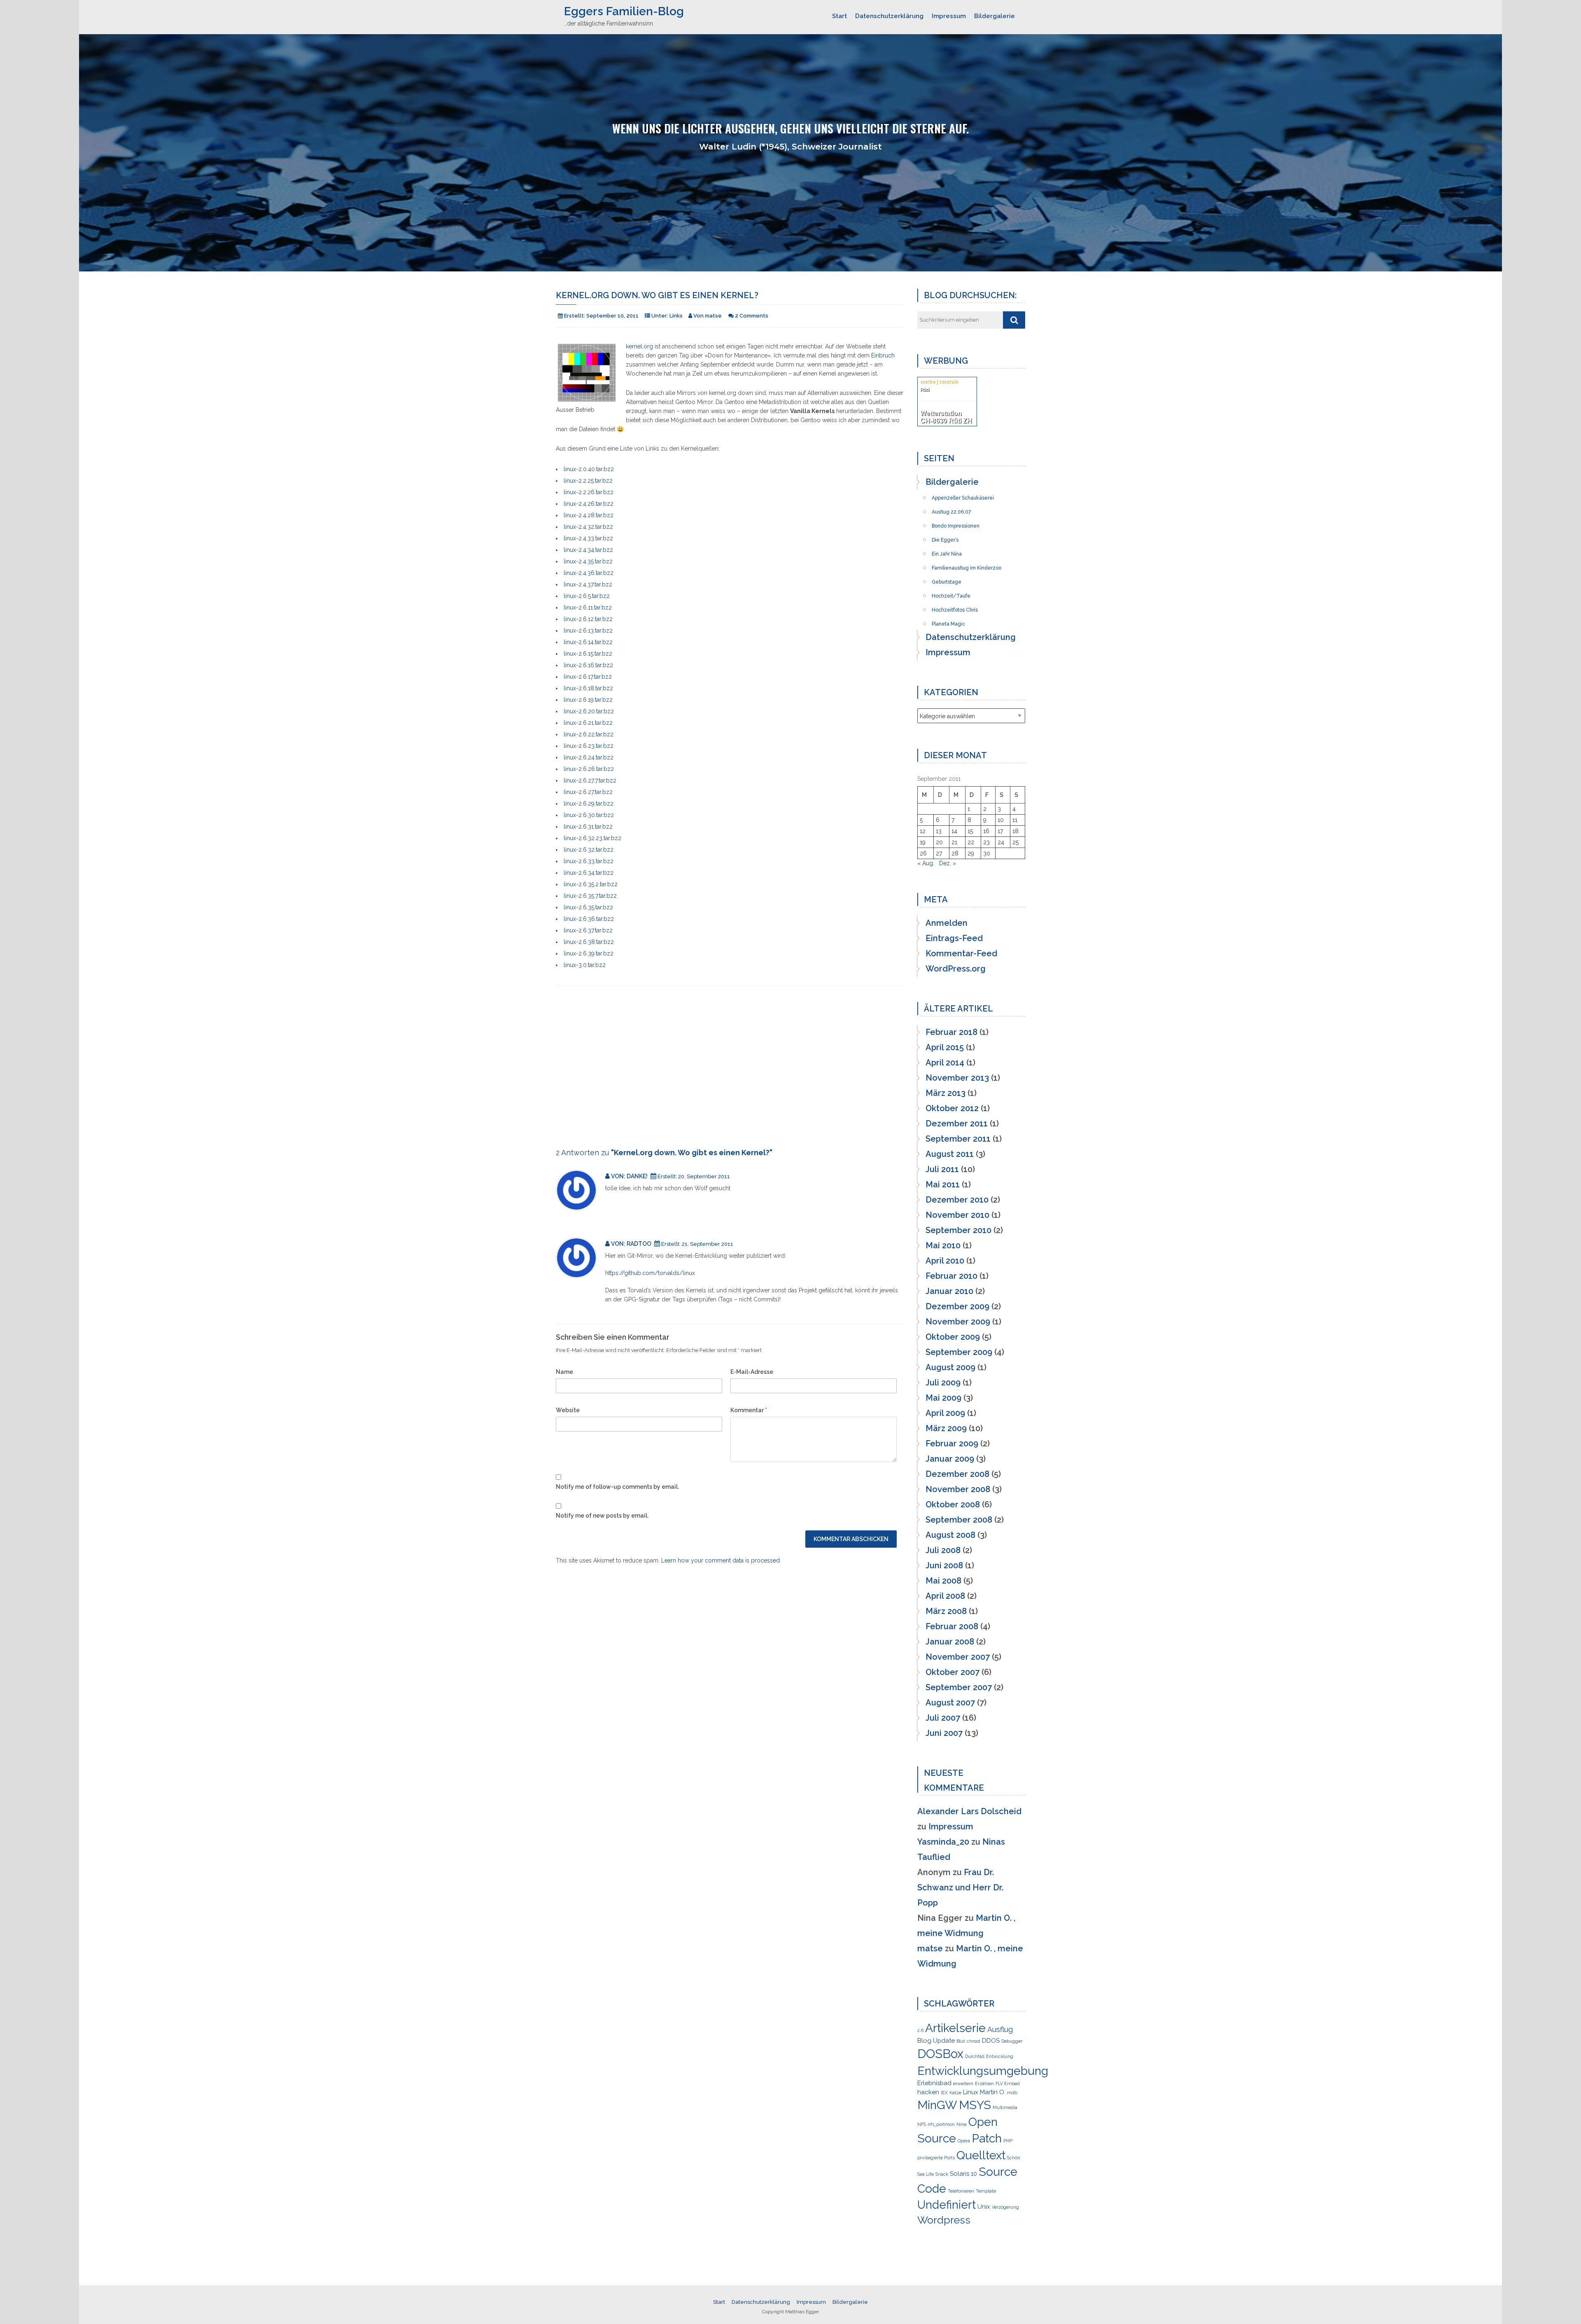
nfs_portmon (941, 2124)
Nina (962, 2124)
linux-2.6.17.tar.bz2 (588, 677)
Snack (942, 2174)
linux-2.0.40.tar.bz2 (589, 469)
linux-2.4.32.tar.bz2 (588, 527)
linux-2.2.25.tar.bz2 (588, 481)
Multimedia (1005, 2107)
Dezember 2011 (957, 1123)
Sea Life (926, 2174)
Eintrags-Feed (954, 938)
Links (676, 316)
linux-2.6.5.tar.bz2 (587, 596)
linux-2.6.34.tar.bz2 (589, 873)
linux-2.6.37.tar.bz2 (588, 930)
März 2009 (946, 1428)
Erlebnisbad (934, 2083)
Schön (1014, 2158)
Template (986, 2191)
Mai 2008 (943, 1581)
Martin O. (993, 2092)
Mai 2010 (943, 1245)
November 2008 (958, 1489)
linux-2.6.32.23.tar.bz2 (592, 838)
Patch (987, 2138)
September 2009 (959, 1352)
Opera (964, 2141)
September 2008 (959, 1520)
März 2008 (946, 1611)
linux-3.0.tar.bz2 (585, 965)
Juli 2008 (943, 1550)
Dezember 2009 (957, 1306)
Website (568, 1410)
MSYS (975, 2105)
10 (1001, 820)
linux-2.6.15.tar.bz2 (588, 654)
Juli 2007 (943, 1718)
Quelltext (981, 2155)
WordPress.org (956, 969)
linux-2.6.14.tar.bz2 (588, 642)
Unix (984, 2207)
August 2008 (950, 1535)
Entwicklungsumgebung (983, 2071)
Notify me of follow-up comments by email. (617, 1487)
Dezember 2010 (957, 1200)
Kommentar (749, 1410)
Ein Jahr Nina (947, 551)
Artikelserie (955, 2028)
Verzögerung (1005, 2207)
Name (564, 1372)
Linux (971, 2092)
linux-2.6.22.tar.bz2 (589, 734)
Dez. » (948, 863)
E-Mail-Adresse (752, 1372)
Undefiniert (947, 2205)
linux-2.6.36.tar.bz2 (589, 919)
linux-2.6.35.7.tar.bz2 (590, 896)
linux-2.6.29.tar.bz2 (589, 803)
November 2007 (958, 1657)
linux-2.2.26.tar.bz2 (589, 492)
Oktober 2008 (953, 1504)
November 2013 (957, 1078)
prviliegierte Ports (936, 2158)
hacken (928, 2092)
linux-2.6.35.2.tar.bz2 (591, 884)
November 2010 (957, 1215)
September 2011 (958, 1139)
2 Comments (752, 316)
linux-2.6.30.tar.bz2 (589, 815)
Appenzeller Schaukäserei (963, 495)
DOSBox (940, 2054)
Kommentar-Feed (961, 953)
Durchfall (975, 2056)
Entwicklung (1000, 2056)
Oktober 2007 (953, 1672)
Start (839, 16)
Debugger (1012, 2041)
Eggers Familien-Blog (624, 11)
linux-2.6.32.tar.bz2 (589, 850)
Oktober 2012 (952, 1108)
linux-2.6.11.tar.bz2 (588, 607)
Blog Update (936, 2041)
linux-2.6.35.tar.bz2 (588, 907)
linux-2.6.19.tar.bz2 (588, 700)
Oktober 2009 (953, 1337)
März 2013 (946, 1093)
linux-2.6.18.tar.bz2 (588, 688)
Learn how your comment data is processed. (721, 1560)
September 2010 (958, 1230)
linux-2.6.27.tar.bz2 (588, 792)
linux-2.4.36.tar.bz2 (589, 573)
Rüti (925, 390)
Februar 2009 (952, 1443)
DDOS (991, 2041)
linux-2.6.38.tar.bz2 (589, 942)
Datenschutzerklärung (889, 16)
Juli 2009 (943, 1383)
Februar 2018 (951, 1032)
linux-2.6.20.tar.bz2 (589, 711)
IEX (944, 2093)
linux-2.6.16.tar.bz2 (588, 665)
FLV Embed (1008, 2083)
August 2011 (950, 1154)
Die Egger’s (945, 537)
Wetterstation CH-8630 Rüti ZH (946, 417)
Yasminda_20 (943, 1842)
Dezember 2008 (957, 1474)
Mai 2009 (943, 1398)
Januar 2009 (950, 1459)
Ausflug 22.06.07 (951, 509)
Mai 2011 (943, 1184)
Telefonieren (961, 2191)
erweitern (963, 2083)
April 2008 (945, 1596)
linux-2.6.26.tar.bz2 (589, 769)
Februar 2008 (952, 1626)
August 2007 (950, 1703)
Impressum (949, 16)
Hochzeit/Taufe (951, 593)
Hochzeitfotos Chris (955, 607)
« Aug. (926, 863)
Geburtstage (947, 579)
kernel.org (639, 346)
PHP (1008, 2141)
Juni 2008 (944, 1565)
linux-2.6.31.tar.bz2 (588, 827)
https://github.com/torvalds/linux (650, 1273)
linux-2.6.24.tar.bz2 (589, 757)
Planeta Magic (948, 621)
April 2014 (945, 1063)
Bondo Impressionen (956, 523)
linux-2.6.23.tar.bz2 (589, 746)
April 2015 (945, 1047)
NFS (922, 2124)
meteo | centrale (939, 381)
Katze (955, 2093)
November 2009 (958, 1322)
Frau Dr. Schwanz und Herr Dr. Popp (960, 1887)
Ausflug (1000, 2029)
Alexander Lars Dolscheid (969, 1811)
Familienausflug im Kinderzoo (967, 565)
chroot (974, 2041)
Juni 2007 (944, 1733)
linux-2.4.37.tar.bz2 (588, 584)
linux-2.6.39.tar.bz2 (589, 953)
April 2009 (945, 1413)
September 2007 (959, 1687)
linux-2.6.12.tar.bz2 (588, 619)
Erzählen (984, 2083)
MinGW (937, 2105)
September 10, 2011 (612, 316)
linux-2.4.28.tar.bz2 (589, 515)
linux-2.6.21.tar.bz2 (588, 723)
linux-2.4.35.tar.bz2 (588, 561)
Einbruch (883, 355)
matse (930, 1948)
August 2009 (950, 1367)
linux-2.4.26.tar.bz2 (589, 504)
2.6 (920, 2030)
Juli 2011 (942, 1169)
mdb (1012, 2093)
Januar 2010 (949, 1291)
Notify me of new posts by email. (602, 1516)
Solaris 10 (963, 2174)
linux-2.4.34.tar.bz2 (588, 550)
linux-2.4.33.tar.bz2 (588, 538)
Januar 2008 (950, 1642)
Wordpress (944, 2220)
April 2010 (945, 1261)
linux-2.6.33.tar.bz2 (589, 861)
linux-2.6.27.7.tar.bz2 (590, 780)
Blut (961, 2041)
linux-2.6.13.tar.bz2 (588, 631)
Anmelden (947, 923)
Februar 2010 (951, 1276)
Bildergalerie (995, 16)
